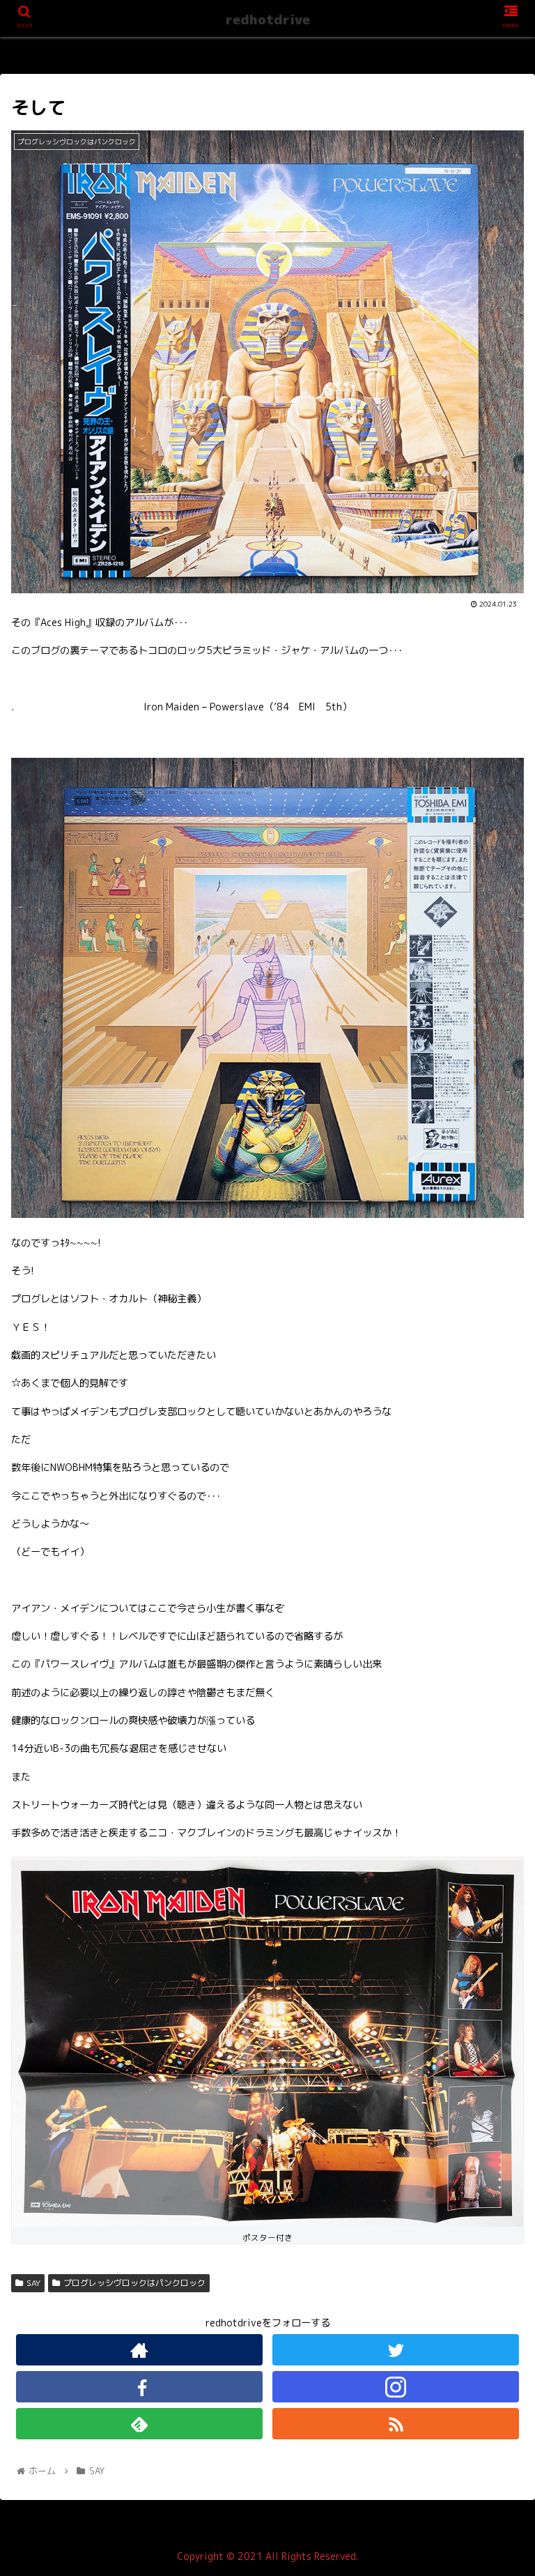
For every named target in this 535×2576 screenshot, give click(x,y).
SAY (33, 2283)
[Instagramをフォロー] (395, 2387)
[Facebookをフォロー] (139, 2387)
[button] (494, 1713)
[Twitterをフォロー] (395, 2350)
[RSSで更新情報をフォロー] (395, 2424)
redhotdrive (268, 20)
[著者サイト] (139, 2350)
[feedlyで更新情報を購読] (139, 2424)
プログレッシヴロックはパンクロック (134, 2283)
